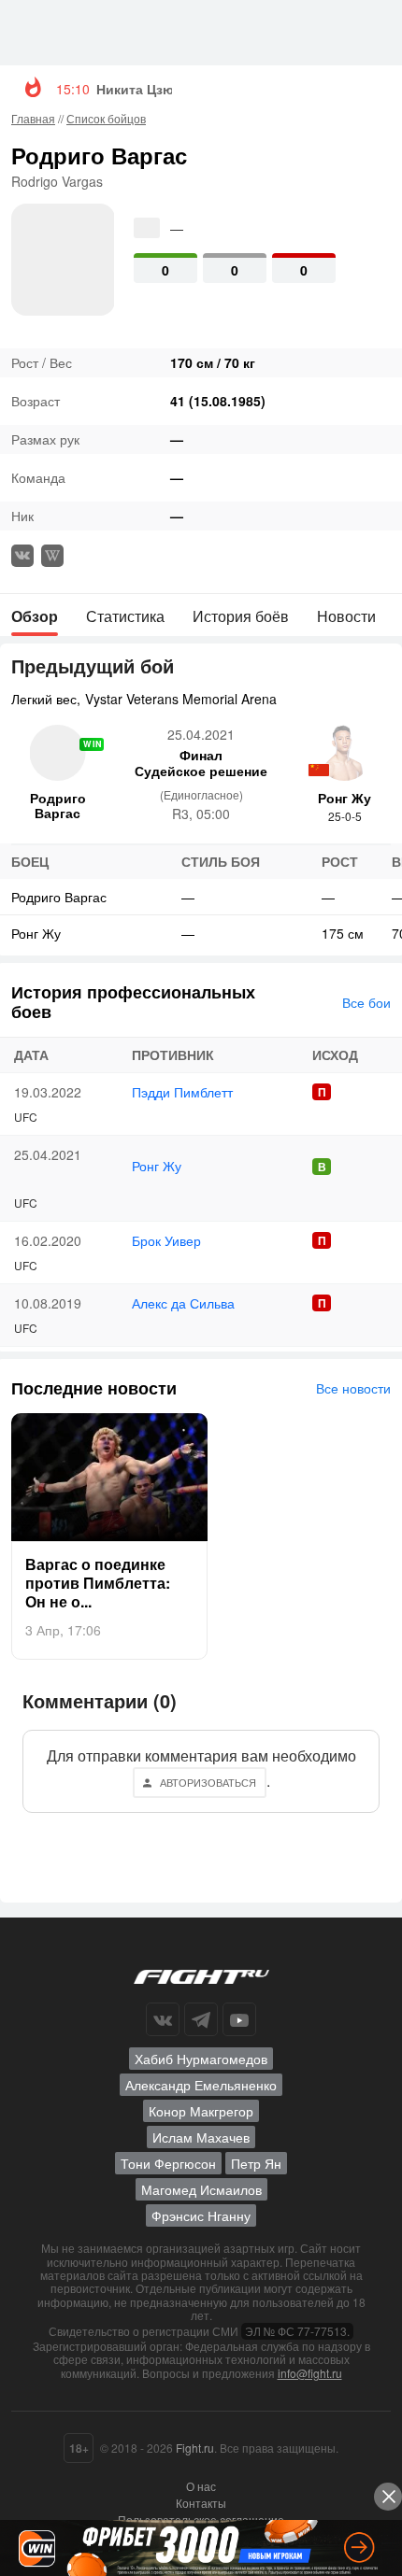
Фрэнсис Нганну (201, 2215)
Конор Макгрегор (201, 2111)
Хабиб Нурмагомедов (201, 2059)
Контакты (201, 2503)
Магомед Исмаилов (201, 2189)
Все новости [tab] (353, 1388)
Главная (33, 118)
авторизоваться (208, 1782)
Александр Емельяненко (201, 2085)
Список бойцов (106, 118)
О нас (201, 2486)
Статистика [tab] (125, 616)
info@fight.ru (310, 2373)
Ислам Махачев (201, 2137)
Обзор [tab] (35, 616)
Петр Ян (256, 2163)
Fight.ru (195, 2448)
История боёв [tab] (241, 616)
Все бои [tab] (366, 1002)
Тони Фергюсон (168, 2163)
